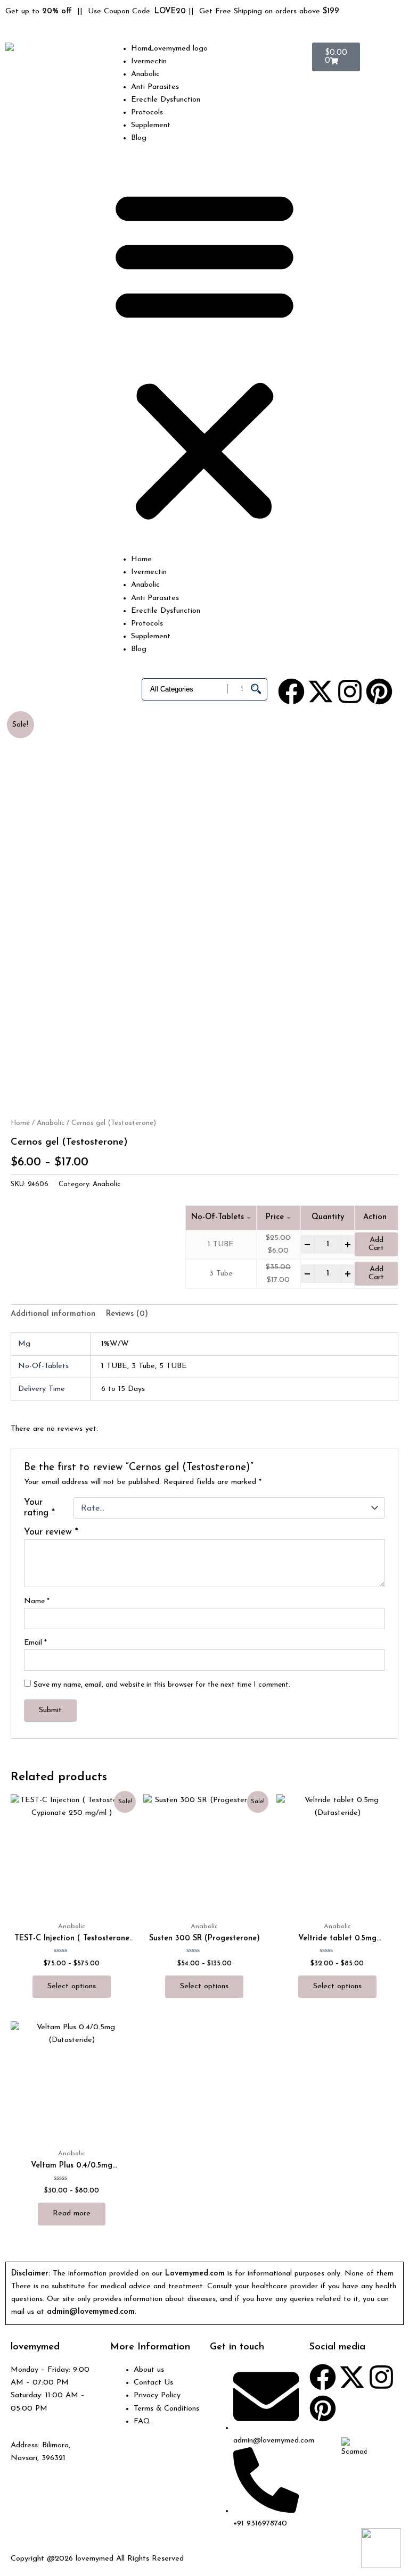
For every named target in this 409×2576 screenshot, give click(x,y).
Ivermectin (149, 61)
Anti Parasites (155, 87)
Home (141, 49)
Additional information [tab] (53, 1314)
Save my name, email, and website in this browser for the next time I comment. (162, 1685)
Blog (139, 138)
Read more (72, 2214)
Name (37, 1601)
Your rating (39, 1508)
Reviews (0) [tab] (127, 1314)
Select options (72, 1986)
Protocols (147, 112)
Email (35, 1643)
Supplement (151, 125)
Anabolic (145, 74)
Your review (51, 1532)
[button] (204, 355)
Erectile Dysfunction (166, 100)
